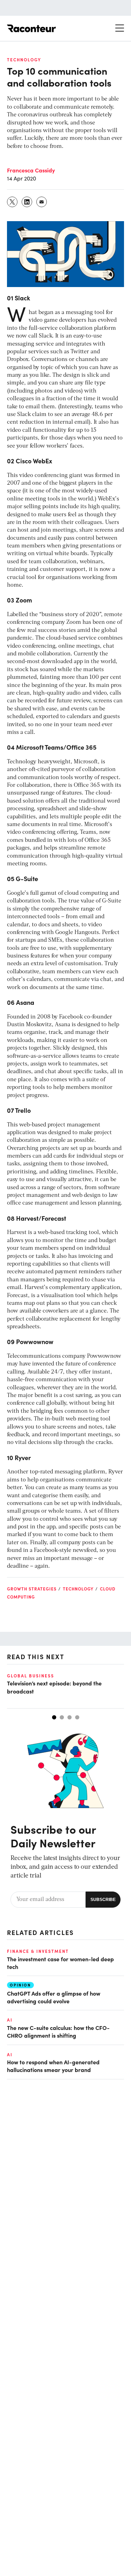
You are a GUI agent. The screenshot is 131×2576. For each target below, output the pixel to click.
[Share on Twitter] (13, 202)
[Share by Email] (42, 202)
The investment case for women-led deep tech (60, 1963)
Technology (24, 60)
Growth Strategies (32, 1589)
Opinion (20, 1985)
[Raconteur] (31, 28)
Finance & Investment (38, 1951)
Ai (10, 2020)
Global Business (31, 1676)
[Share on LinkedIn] (27, 202)
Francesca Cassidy (31, 170)
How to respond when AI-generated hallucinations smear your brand (53, 2066)
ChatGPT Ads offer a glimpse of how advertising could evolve (54, 1997)
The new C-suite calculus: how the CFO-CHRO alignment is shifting (58, 2031)
